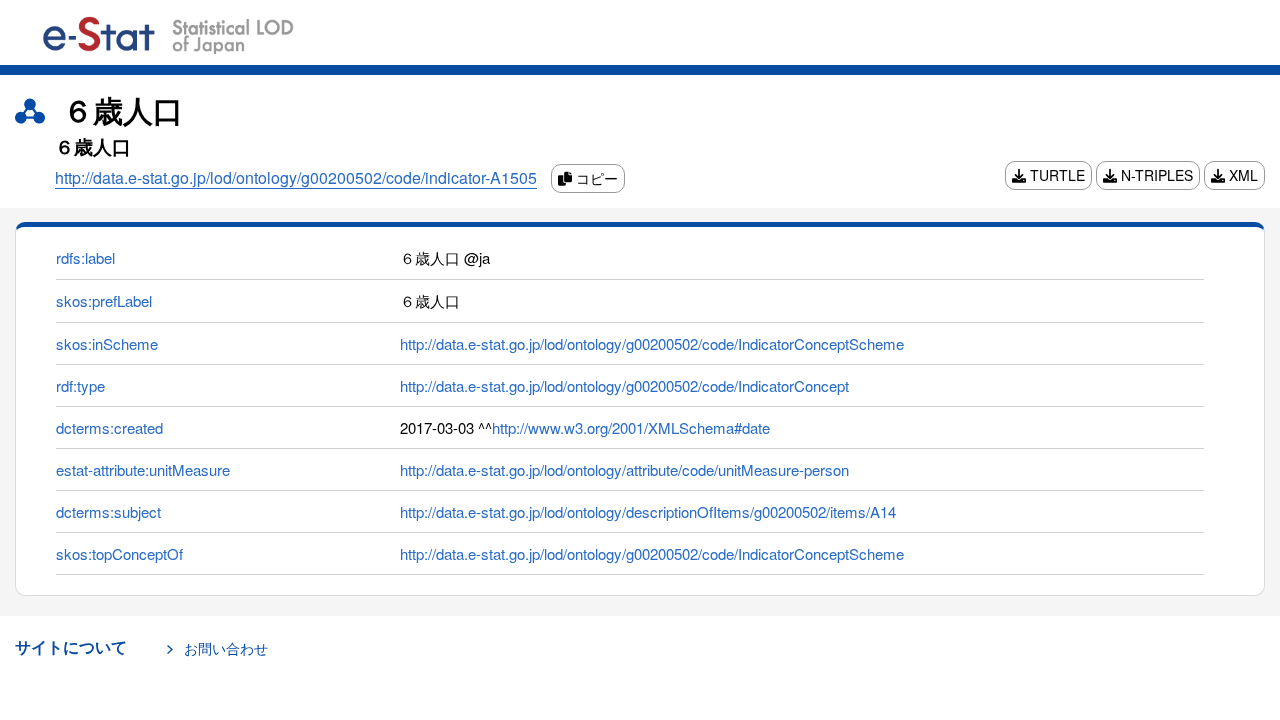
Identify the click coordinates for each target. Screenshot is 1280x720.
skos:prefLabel (104, 300)
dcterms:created (109, 427)
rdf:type (80, 385)
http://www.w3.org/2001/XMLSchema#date (631, 427)
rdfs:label (85, 257)
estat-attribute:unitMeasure (143, 469)
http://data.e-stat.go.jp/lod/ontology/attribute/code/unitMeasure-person (624, 469)
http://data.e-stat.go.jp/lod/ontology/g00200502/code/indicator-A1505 (296, 177)
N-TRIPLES (1155, 175)
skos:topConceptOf (119, 553)
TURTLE (1055, 175)
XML (1241, 175)
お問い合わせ (226, 648)
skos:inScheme (107, 343)
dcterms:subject (108, 511)
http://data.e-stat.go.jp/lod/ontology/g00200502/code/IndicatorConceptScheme (652, 343)
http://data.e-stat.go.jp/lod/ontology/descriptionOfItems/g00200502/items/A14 (648, 511)
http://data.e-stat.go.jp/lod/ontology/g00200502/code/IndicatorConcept (624, 385)
